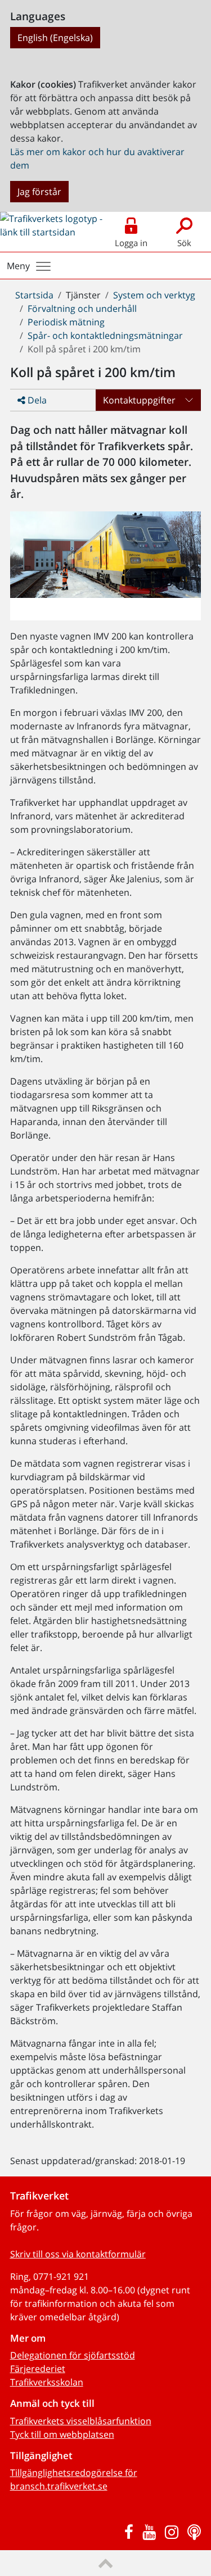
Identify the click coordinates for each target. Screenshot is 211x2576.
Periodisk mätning (66, 322)
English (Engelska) (55, 38)
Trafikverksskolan (47, 2382)
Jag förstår (39, 192)
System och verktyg (154, 295)
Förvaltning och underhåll (82, 309)
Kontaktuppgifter (139, 400)
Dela (36, 400)
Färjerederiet (38, 2369)
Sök (184, 243)
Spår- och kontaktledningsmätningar (105, 335)
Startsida (34, 295)
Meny (18, 266)
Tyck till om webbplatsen (62, 2434)
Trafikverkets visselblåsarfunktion (81, 2421)
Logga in (131, 243)
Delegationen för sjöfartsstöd (73, 2355)
